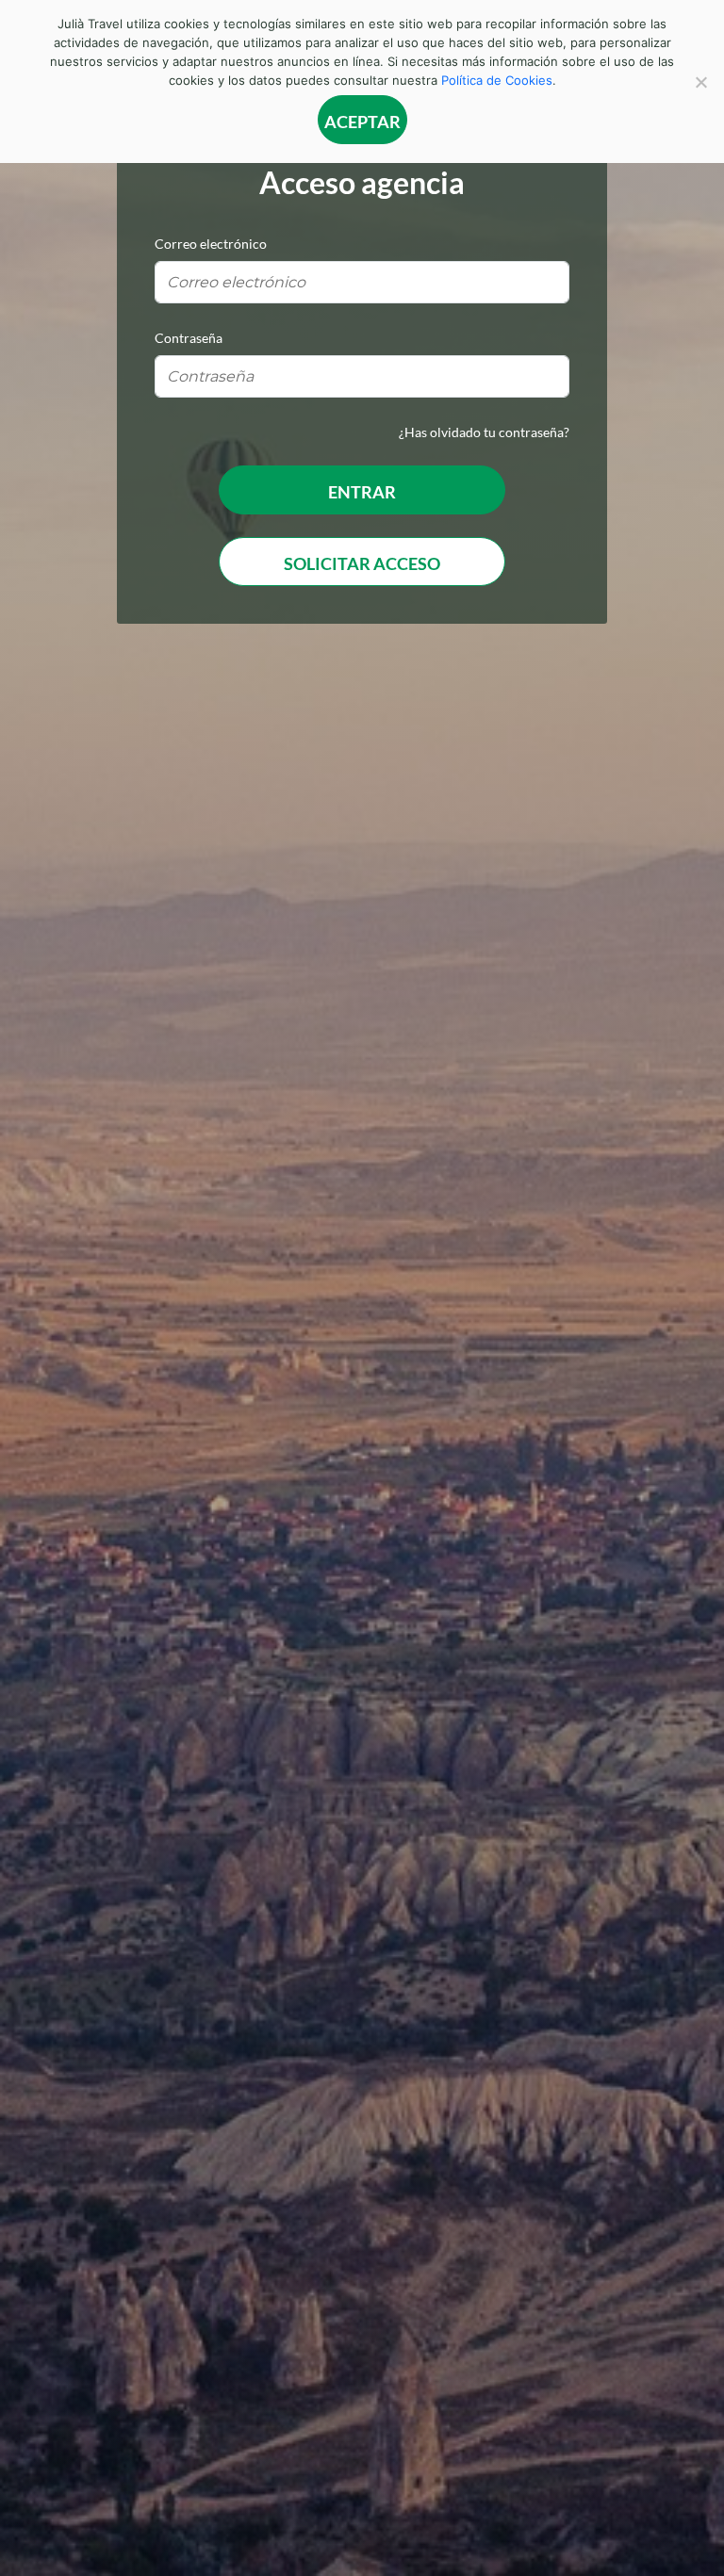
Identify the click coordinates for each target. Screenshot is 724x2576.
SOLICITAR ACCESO (362, 563)
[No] (700, 82)
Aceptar (362, 122)
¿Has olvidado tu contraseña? (484, 432)
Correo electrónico (211, 244)
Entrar (362, 492)
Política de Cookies (497, 80)
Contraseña (189, 338)
